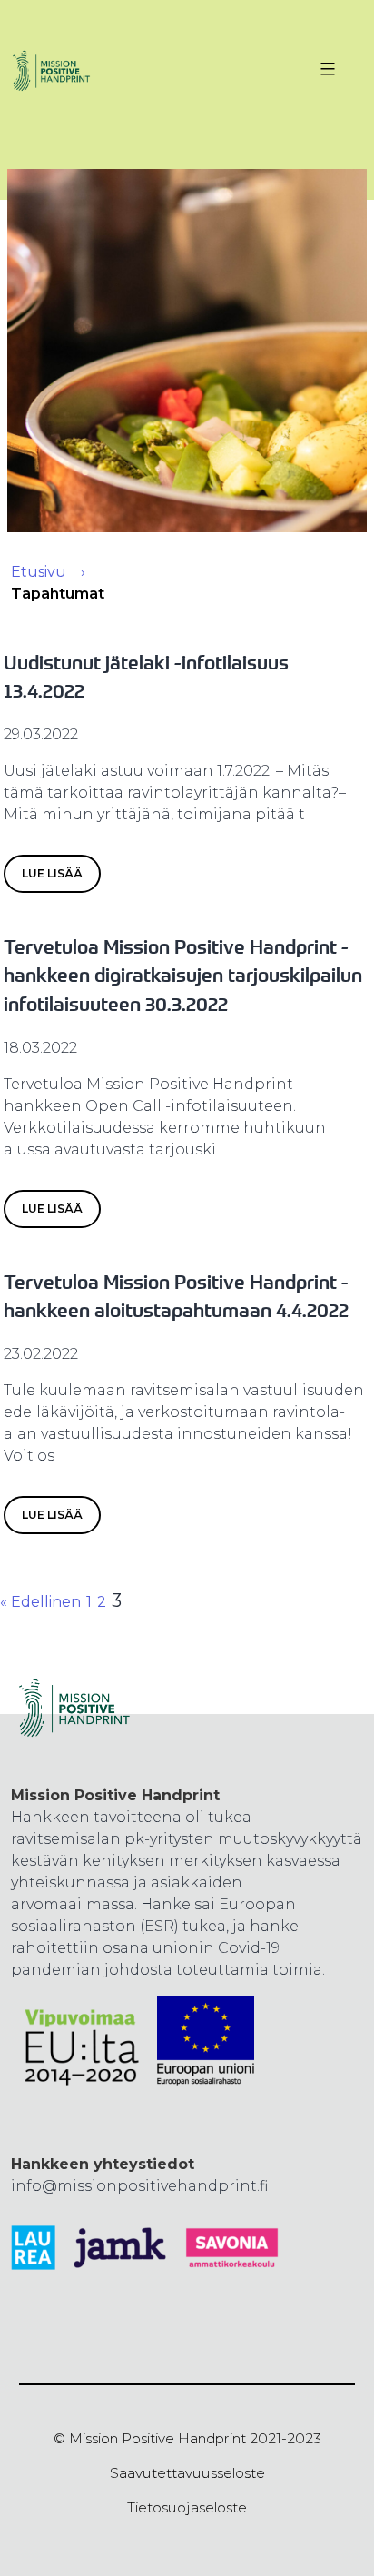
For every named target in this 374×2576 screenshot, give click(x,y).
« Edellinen (40, 1602)
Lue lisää (52, 873)
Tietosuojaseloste (187, 2507)
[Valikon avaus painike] (325, 69)
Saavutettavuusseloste (187, 2473)
